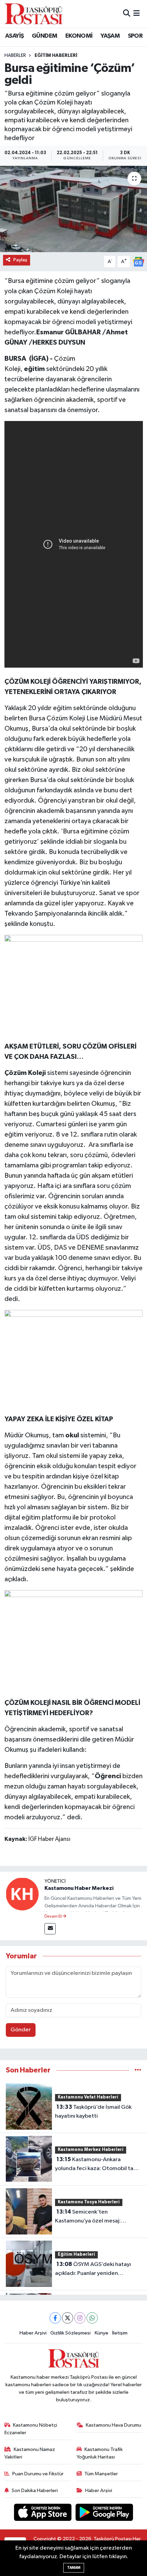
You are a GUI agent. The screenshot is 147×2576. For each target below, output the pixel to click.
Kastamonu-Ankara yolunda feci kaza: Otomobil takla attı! (98, 2165)
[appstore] (43, 2513)
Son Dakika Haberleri (35, 2491)
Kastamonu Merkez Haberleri (91, 2150)
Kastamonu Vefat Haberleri (88, 2097)
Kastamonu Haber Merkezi (79, 1888)
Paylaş (20, 260)
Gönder (21, 2030)
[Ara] (127, 14)
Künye (102, 2333)
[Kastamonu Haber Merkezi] (22, 1894)
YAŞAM (110, 36)
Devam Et (54, 1917)
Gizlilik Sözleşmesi (70, 2333)
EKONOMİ (79, 36)
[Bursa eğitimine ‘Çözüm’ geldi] (73, 209)
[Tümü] (138, 2070)
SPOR (135, 36)
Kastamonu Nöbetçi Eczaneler (31, 2429)
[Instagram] (80, 2318)
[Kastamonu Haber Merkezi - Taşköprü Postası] (34, 14)
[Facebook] (55, 2318)
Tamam (74, 2568)
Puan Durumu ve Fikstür (38, 2474)
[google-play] (104, 2513)
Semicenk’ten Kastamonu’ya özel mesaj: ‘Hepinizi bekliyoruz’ (88, 2217)
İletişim (120, 2333)
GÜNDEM (44, 36)
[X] (68, 2318)
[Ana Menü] (137, 14)
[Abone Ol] (138, 262)
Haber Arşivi (33, 2333)
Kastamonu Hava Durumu (113, 2425)
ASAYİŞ (14, 36)
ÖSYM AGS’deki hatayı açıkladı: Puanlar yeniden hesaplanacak (93, 2269)
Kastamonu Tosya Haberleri (89, 2202)
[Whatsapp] (92, 2318)
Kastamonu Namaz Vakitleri (30, 2453)
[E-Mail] (50, 1929)
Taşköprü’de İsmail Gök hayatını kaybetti (93, 2111)
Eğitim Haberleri (56, 55)
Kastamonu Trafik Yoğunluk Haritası (100, 2453)
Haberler (15, 55)
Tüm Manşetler (101, 2474)
